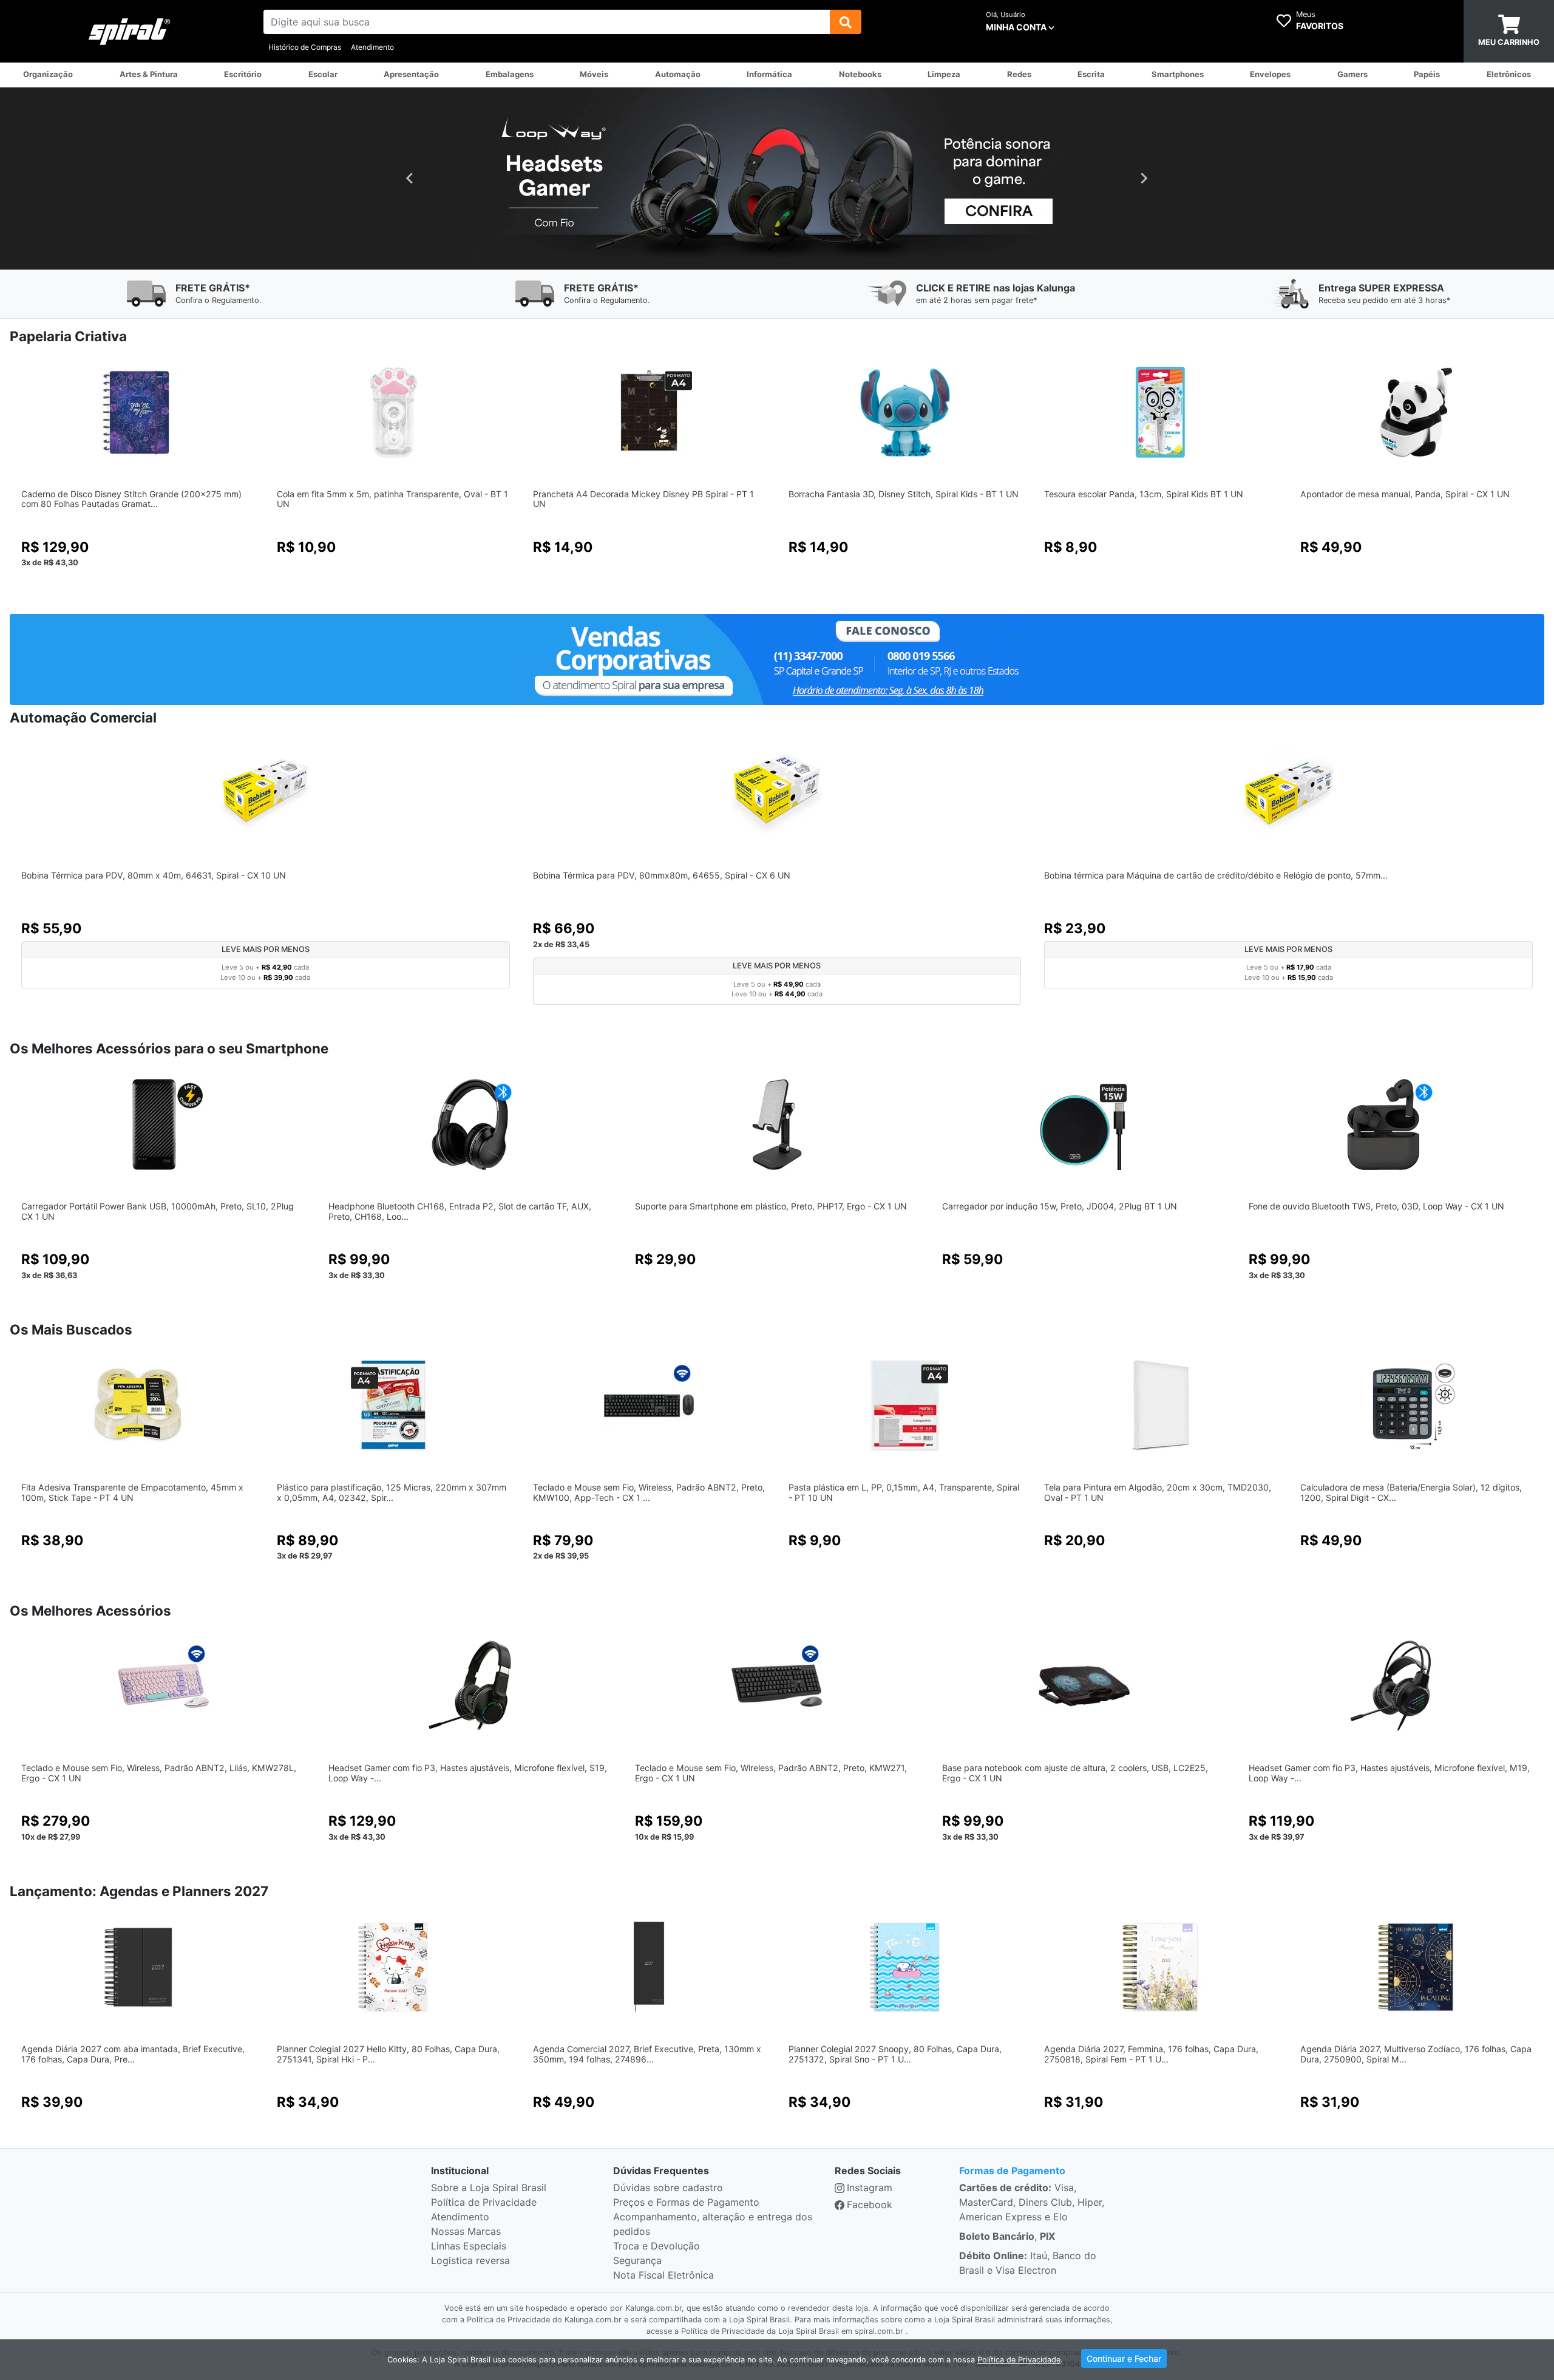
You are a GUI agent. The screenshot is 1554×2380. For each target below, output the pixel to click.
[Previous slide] (410, 178)
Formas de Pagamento (1012, 2171)
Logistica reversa (470, 2260)
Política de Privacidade (484, 2202)
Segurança (637, 2260)
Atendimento (372, 47)
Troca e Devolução (657, 2246)
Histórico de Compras (305, 47)
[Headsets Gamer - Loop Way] (777, 178)
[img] (846, 22)
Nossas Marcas (466, 2231)
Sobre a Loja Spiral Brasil (489, 2188)
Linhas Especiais (469, 2246)
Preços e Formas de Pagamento (686, 2202)
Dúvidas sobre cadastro (668, 2188)
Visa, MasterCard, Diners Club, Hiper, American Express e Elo (1032, 2202)
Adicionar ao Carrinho (137, 590)
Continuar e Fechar (1124, 2358)
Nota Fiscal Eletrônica (663, 2275)
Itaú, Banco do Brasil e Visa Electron (1028, 2263)
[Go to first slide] (1144, 178)
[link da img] (130, 32)
